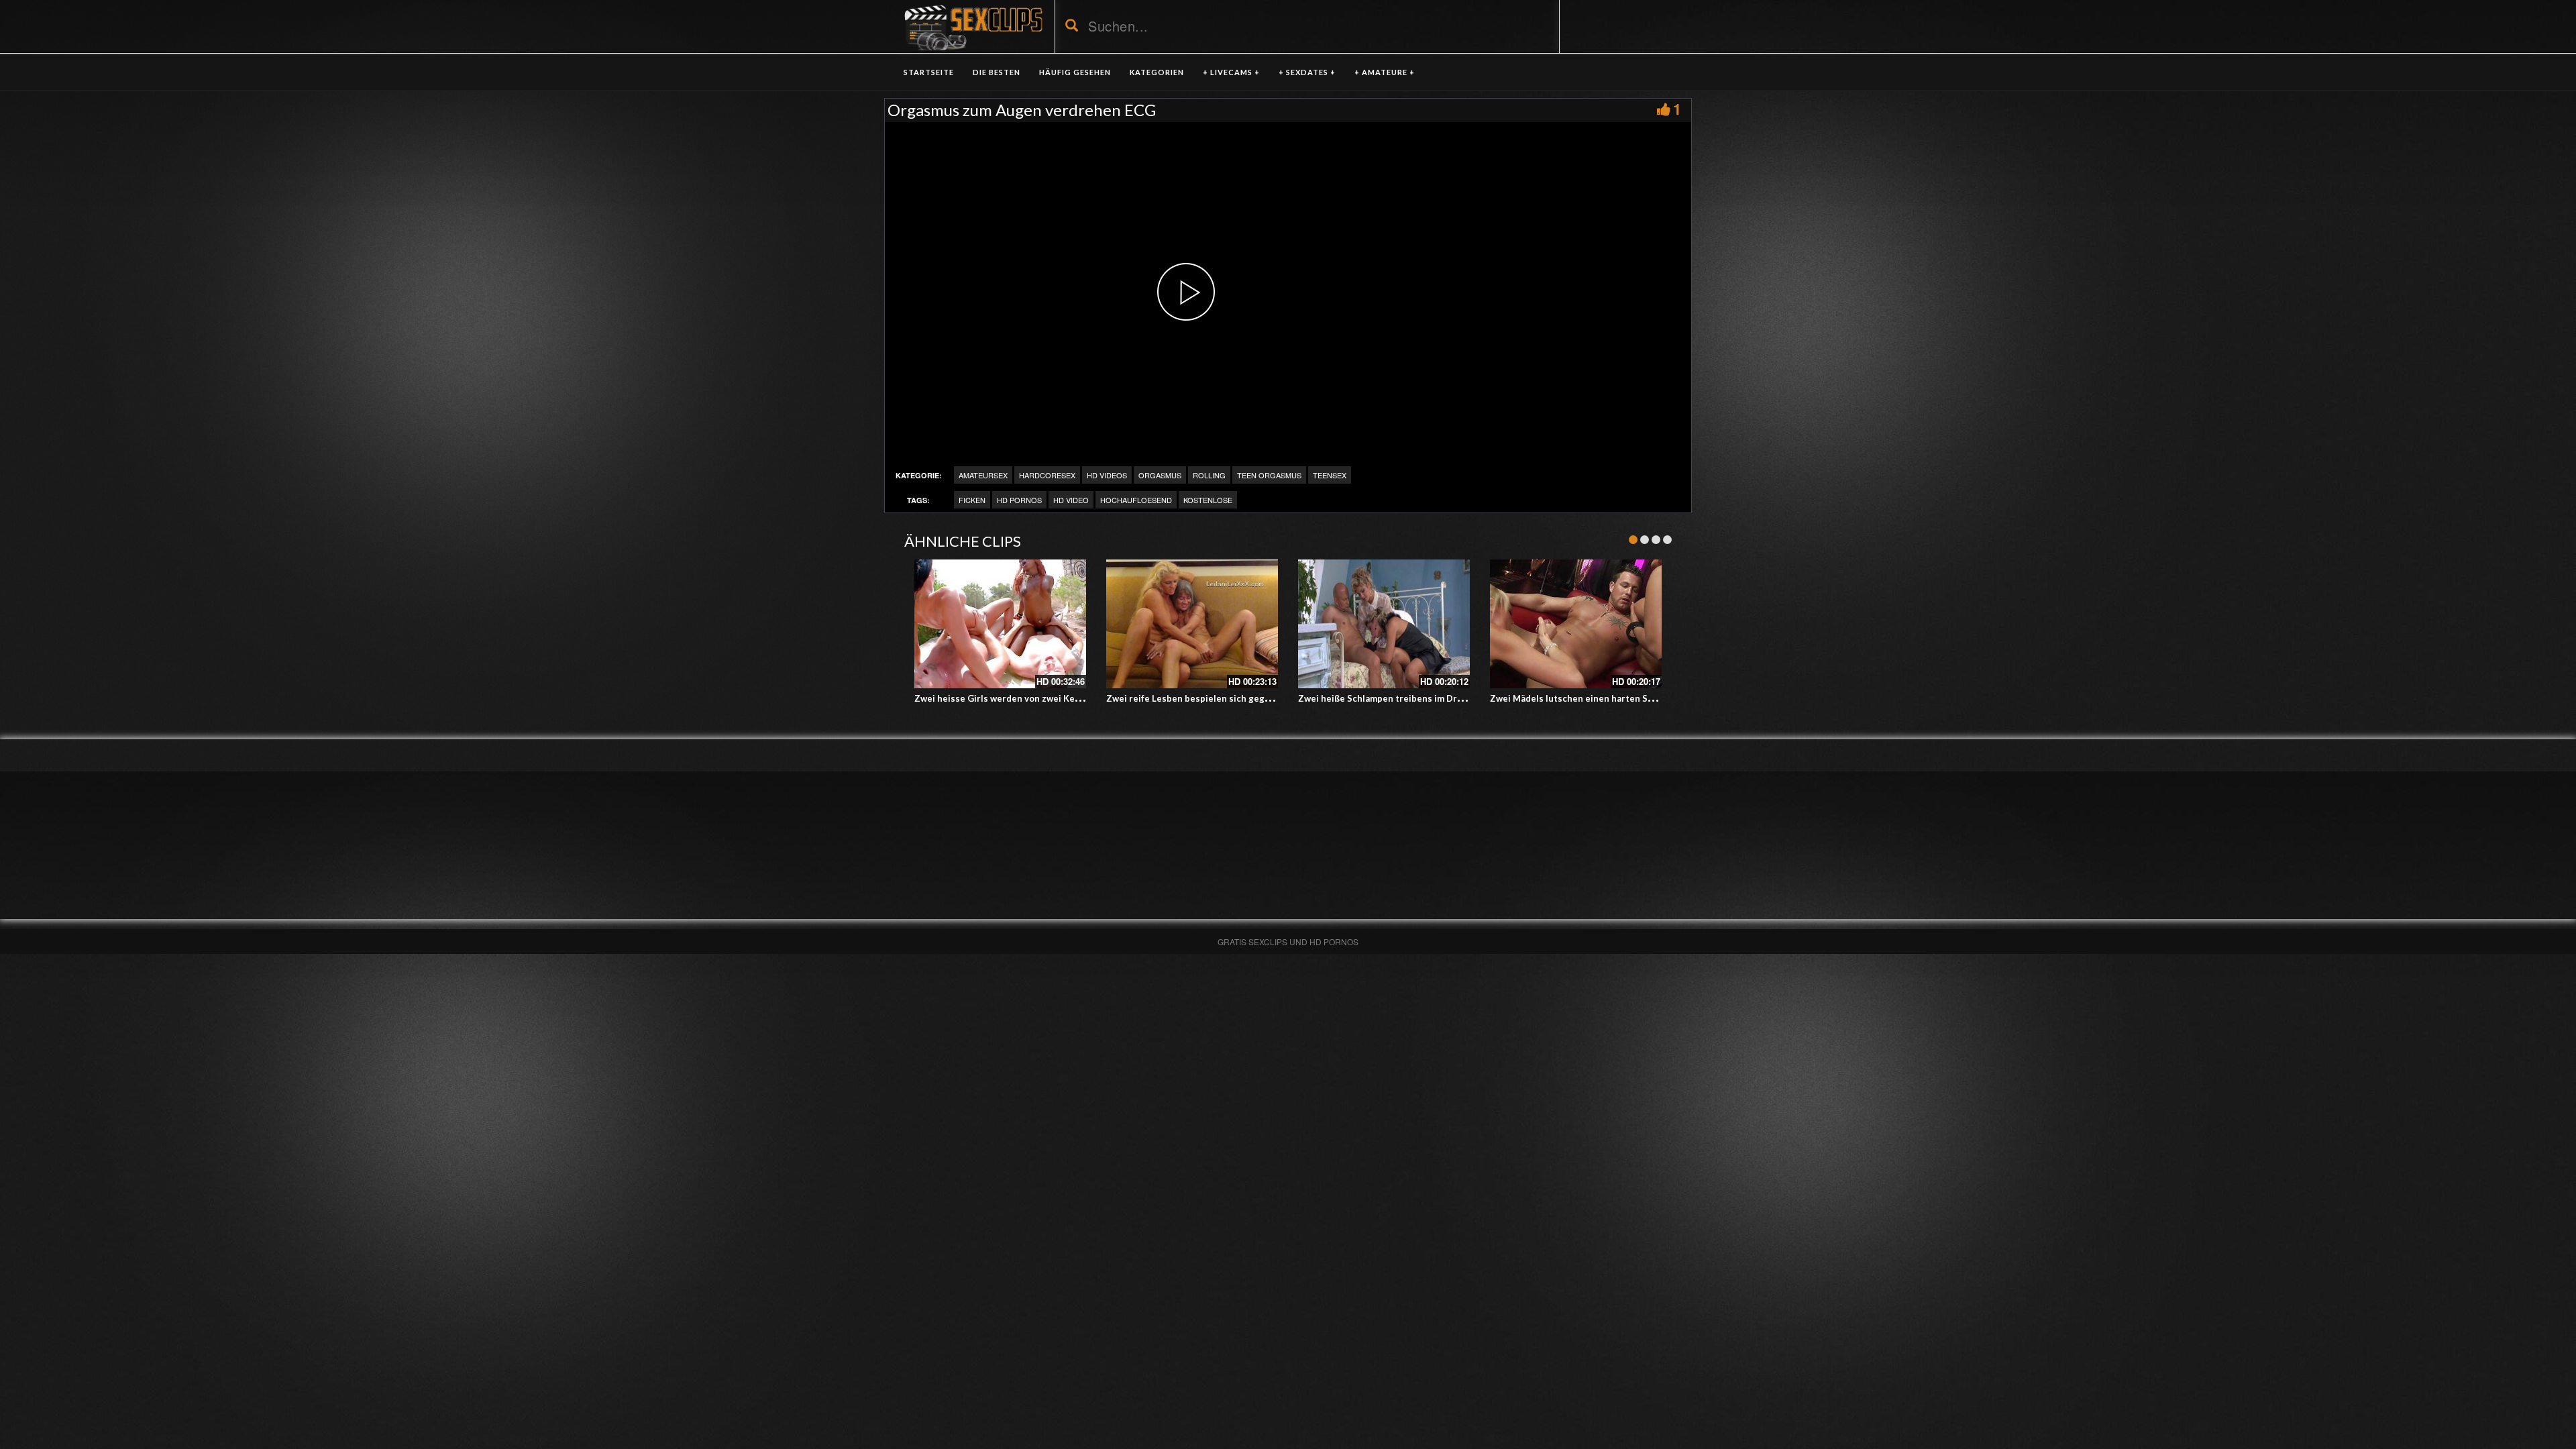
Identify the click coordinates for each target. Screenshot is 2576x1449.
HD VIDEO (1071, 500)
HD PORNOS (1019, 500)
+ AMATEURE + (1385, 72)
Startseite (929, 72)
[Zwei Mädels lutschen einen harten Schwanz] (1576, 624)
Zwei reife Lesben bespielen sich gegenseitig (1203, 698)
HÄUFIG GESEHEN (1075, 72)
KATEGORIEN (1157, 72)
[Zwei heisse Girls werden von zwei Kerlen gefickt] (1000, 624)
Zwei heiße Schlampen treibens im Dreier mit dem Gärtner (1423, 698)
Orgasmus (1160, 475)
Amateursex (983, 475)
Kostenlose (1208, 500)
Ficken (972, 500)
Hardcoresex (1047, 475)
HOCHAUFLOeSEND (1136, 500)
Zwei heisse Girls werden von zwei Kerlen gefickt (1019, 698)
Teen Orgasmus (1269, 475)
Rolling (1209, 475)
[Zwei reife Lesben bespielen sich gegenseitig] (1192, 624)
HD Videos (1107, 475)
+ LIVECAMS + (1231, 72)
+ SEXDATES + (1307, 72)
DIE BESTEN (997, 72)
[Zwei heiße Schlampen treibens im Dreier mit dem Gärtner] (1384, 624)
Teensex (1330, 475)
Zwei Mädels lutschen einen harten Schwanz (1585, 698)
